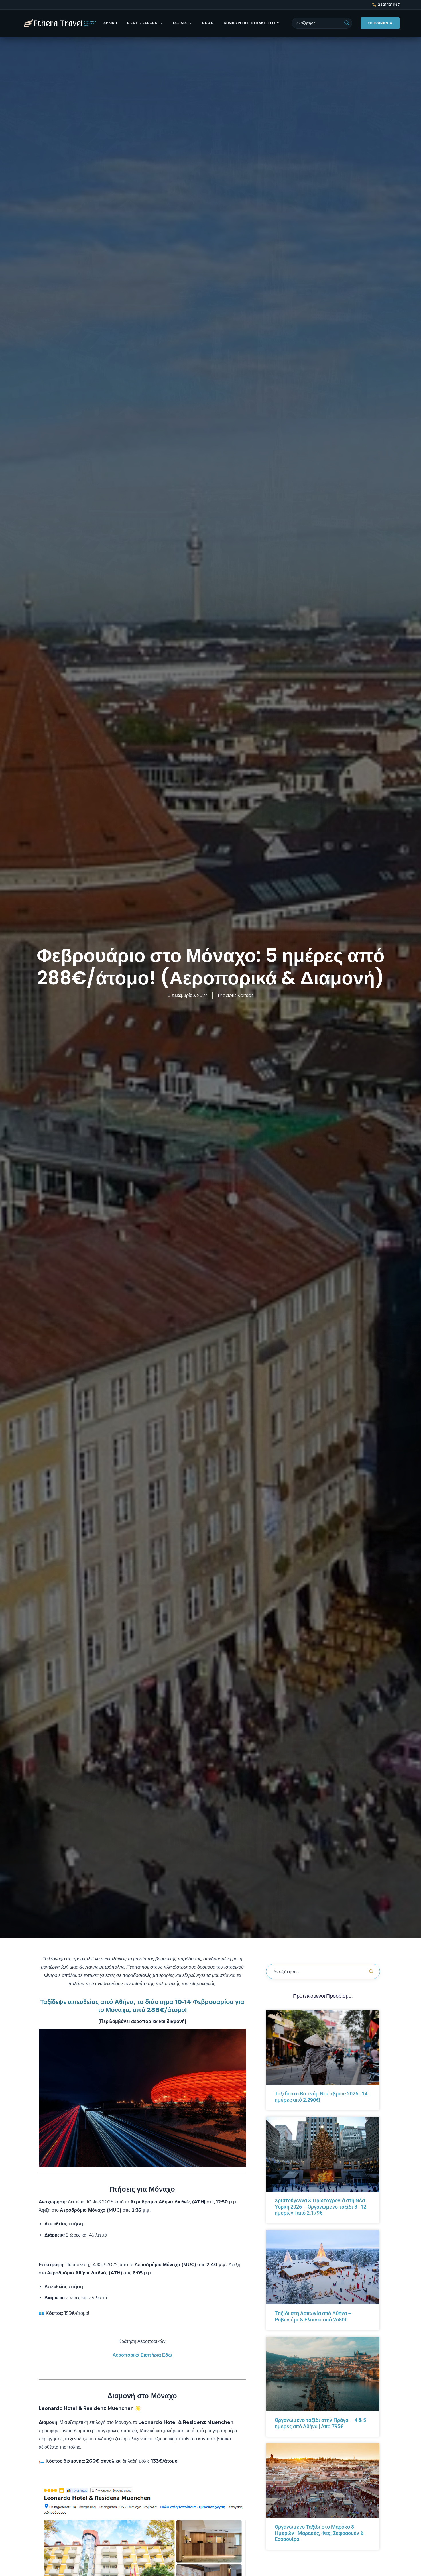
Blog (208, 23)
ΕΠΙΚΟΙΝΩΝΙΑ (380, 23)
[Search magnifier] (347, 23)
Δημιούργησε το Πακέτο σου (251, 23)
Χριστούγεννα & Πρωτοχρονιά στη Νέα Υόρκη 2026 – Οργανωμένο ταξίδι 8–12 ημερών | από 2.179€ (320, 2207)
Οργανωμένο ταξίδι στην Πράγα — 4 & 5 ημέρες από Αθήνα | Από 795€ (320, 2423)
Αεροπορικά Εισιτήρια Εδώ (142, 2355)
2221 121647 (389, 5)
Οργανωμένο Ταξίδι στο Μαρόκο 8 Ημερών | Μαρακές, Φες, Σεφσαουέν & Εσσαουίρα (319, 2533)
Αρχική (110, 23)
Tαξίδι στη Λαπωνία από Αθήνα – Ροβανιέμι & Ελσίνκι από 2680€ (313, 2316)
